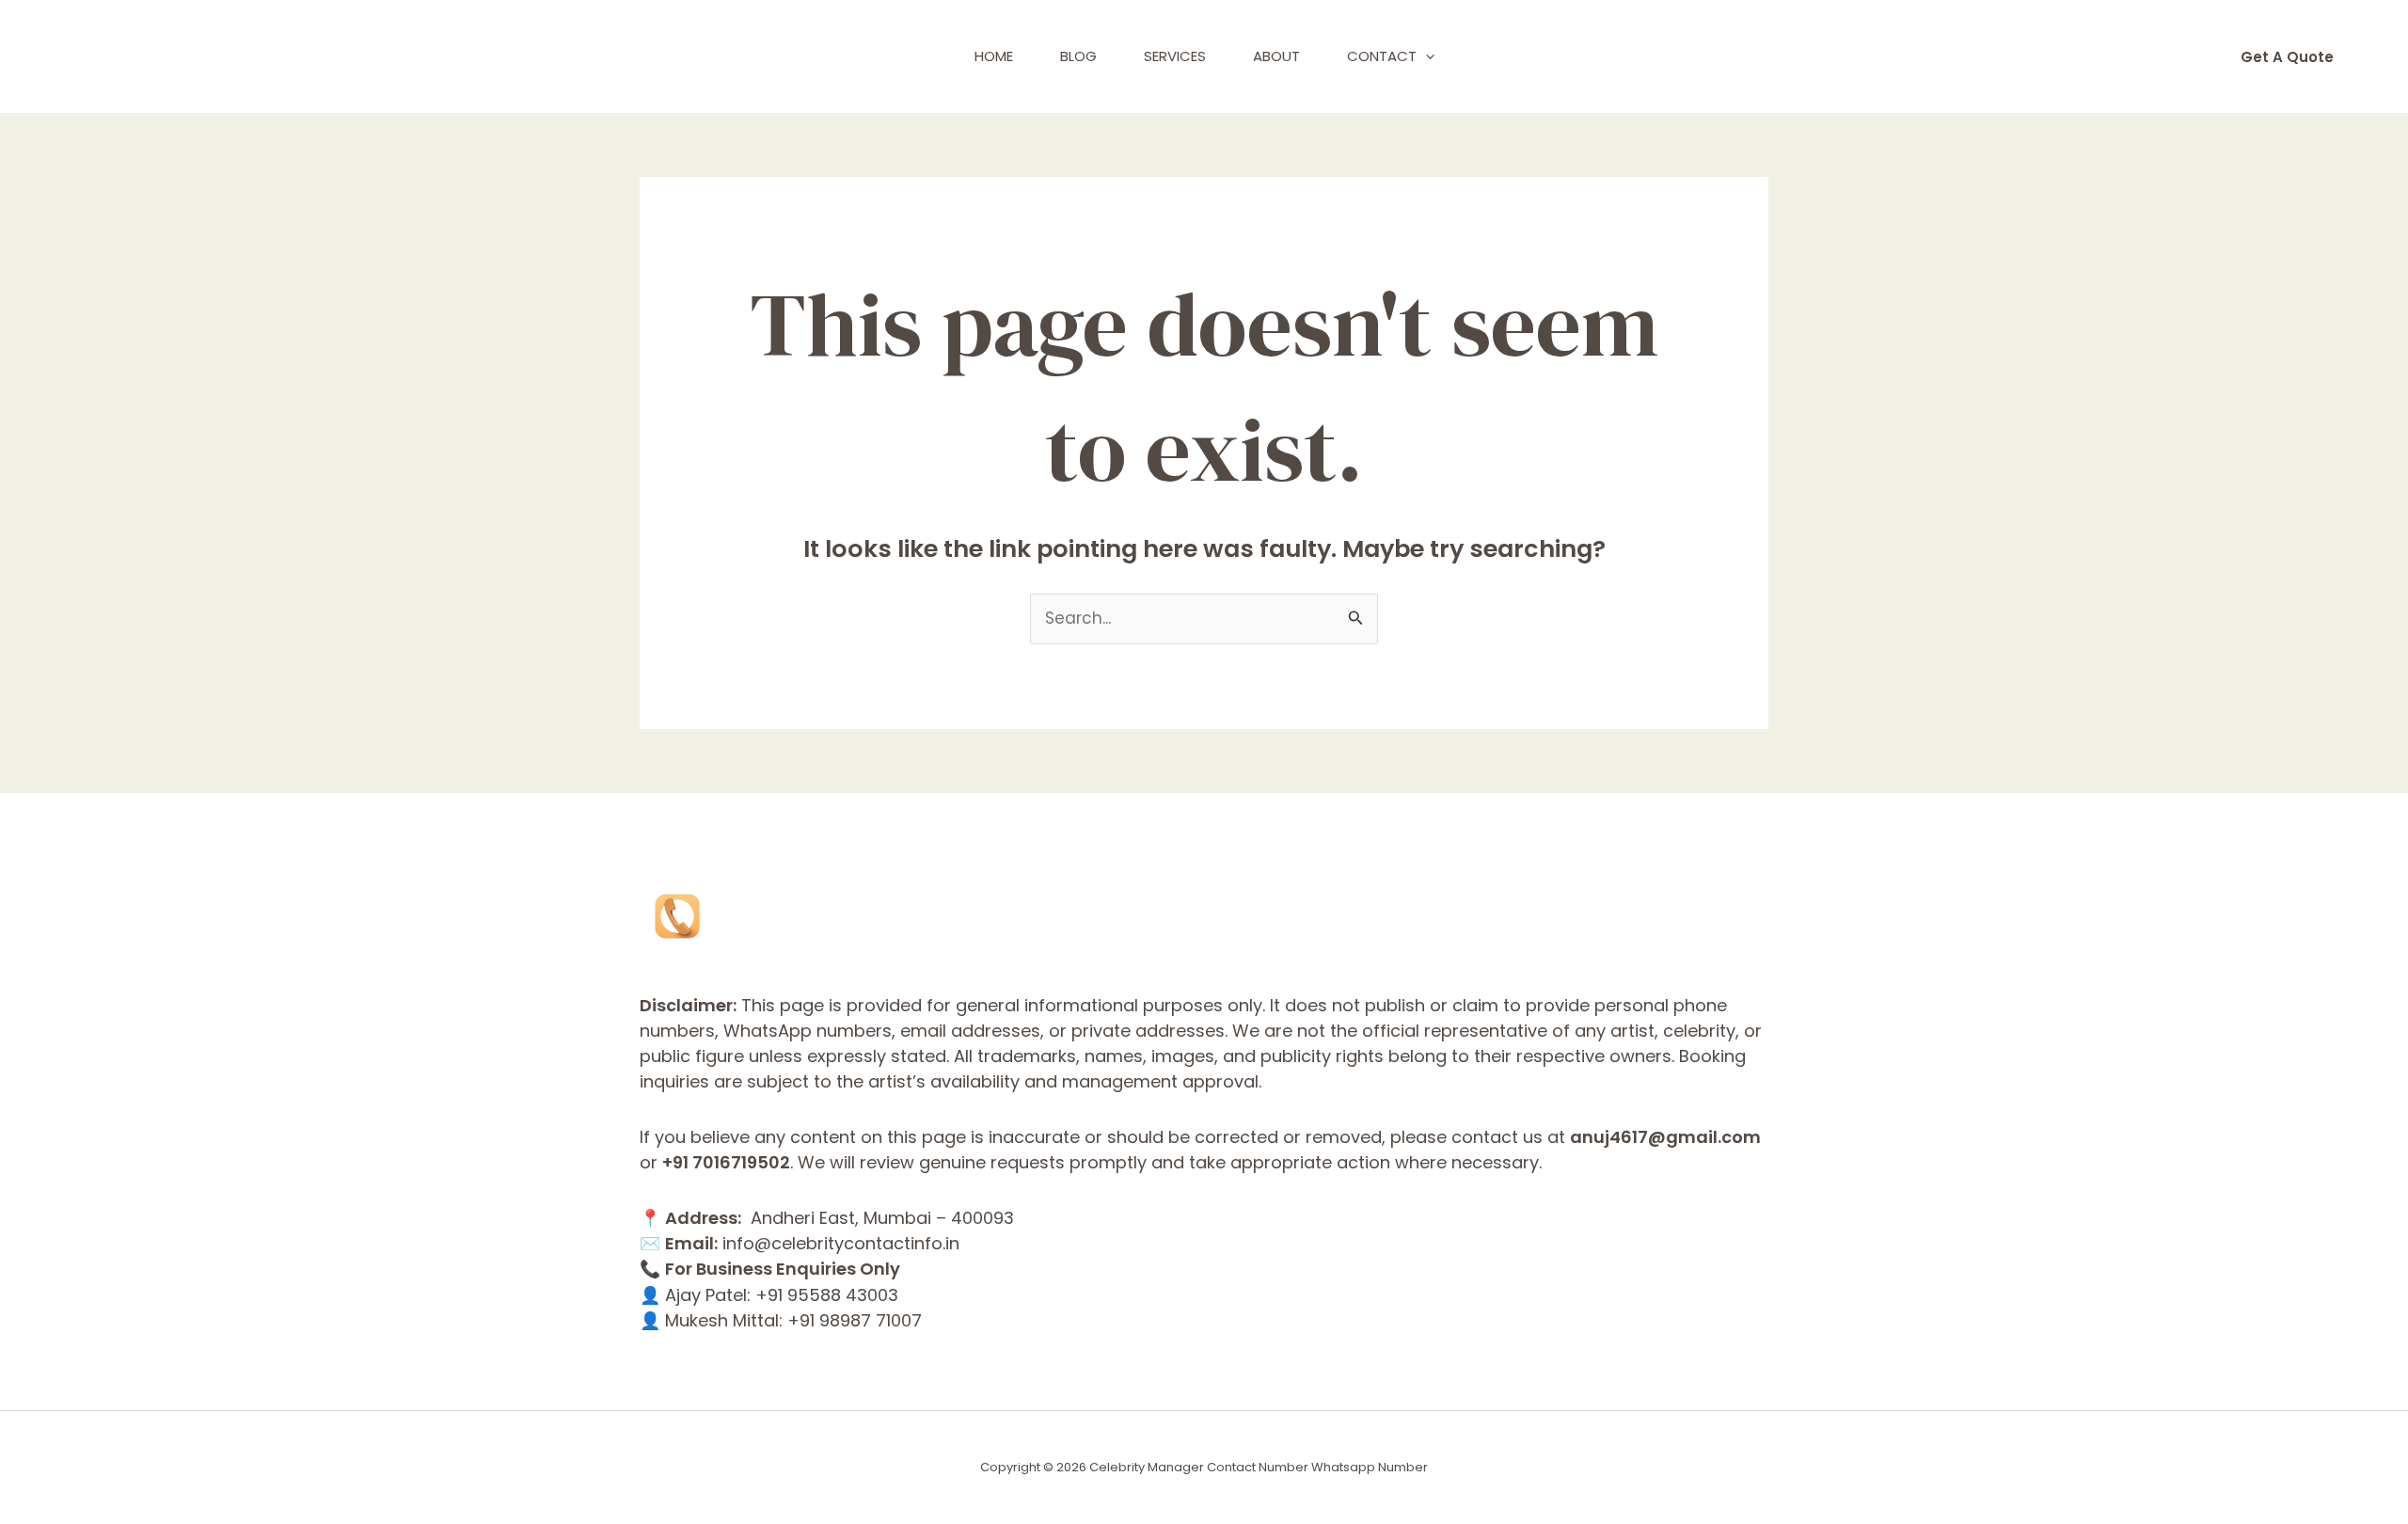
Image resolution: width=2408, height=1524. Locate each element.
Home (994, 56)
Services (1175, 56)
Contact (1382, 56)
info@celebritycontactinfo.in (841, 1243)
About (1276, 56)
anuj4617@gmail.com (1665, 1137)
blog (1078, 56)
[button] (1426, 56)
